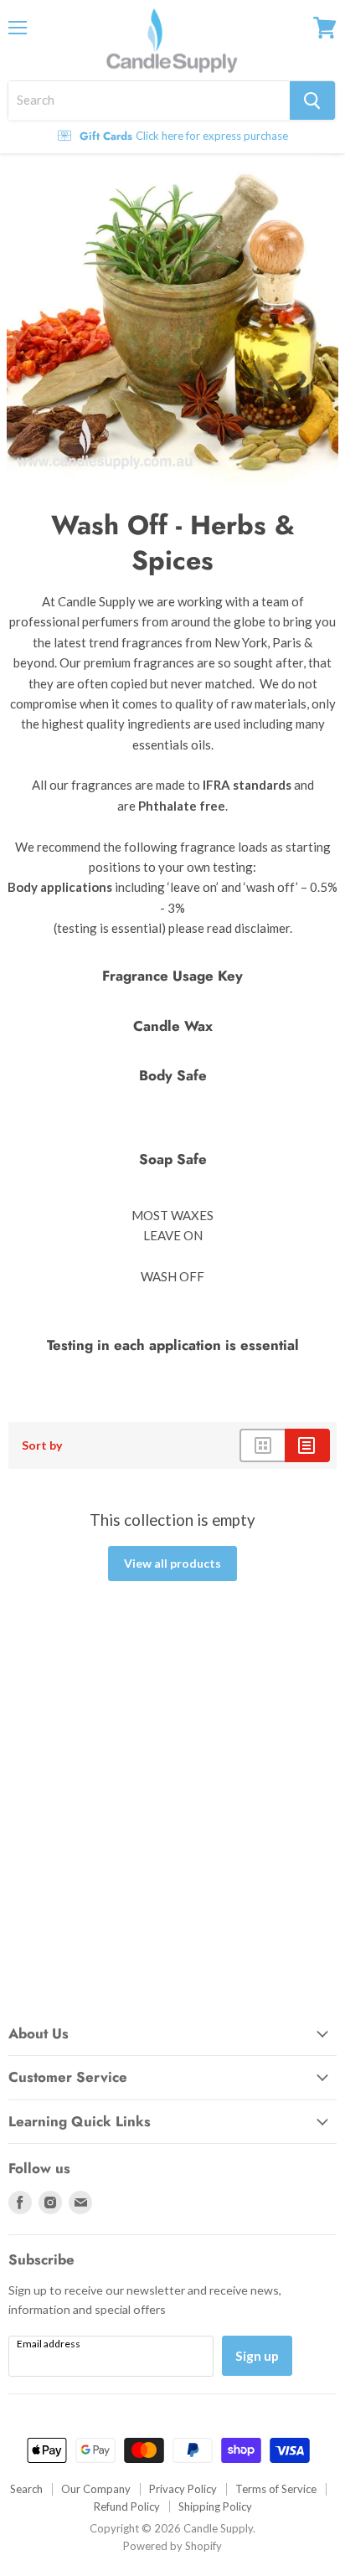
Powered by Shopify (172, 2546)
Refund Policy (127, 2506)
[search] (149, 100)
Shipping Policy (215, 2506)
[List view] (307, 1445)
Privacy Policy (183, 2489)
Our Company (96, 2489)
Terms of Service (276, 2489)
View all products (172, 1563)
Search (26, 2489)
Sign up (257, 2355)
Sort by (42, 1445)
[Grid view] (262, 1445)
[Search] (312, 100)
